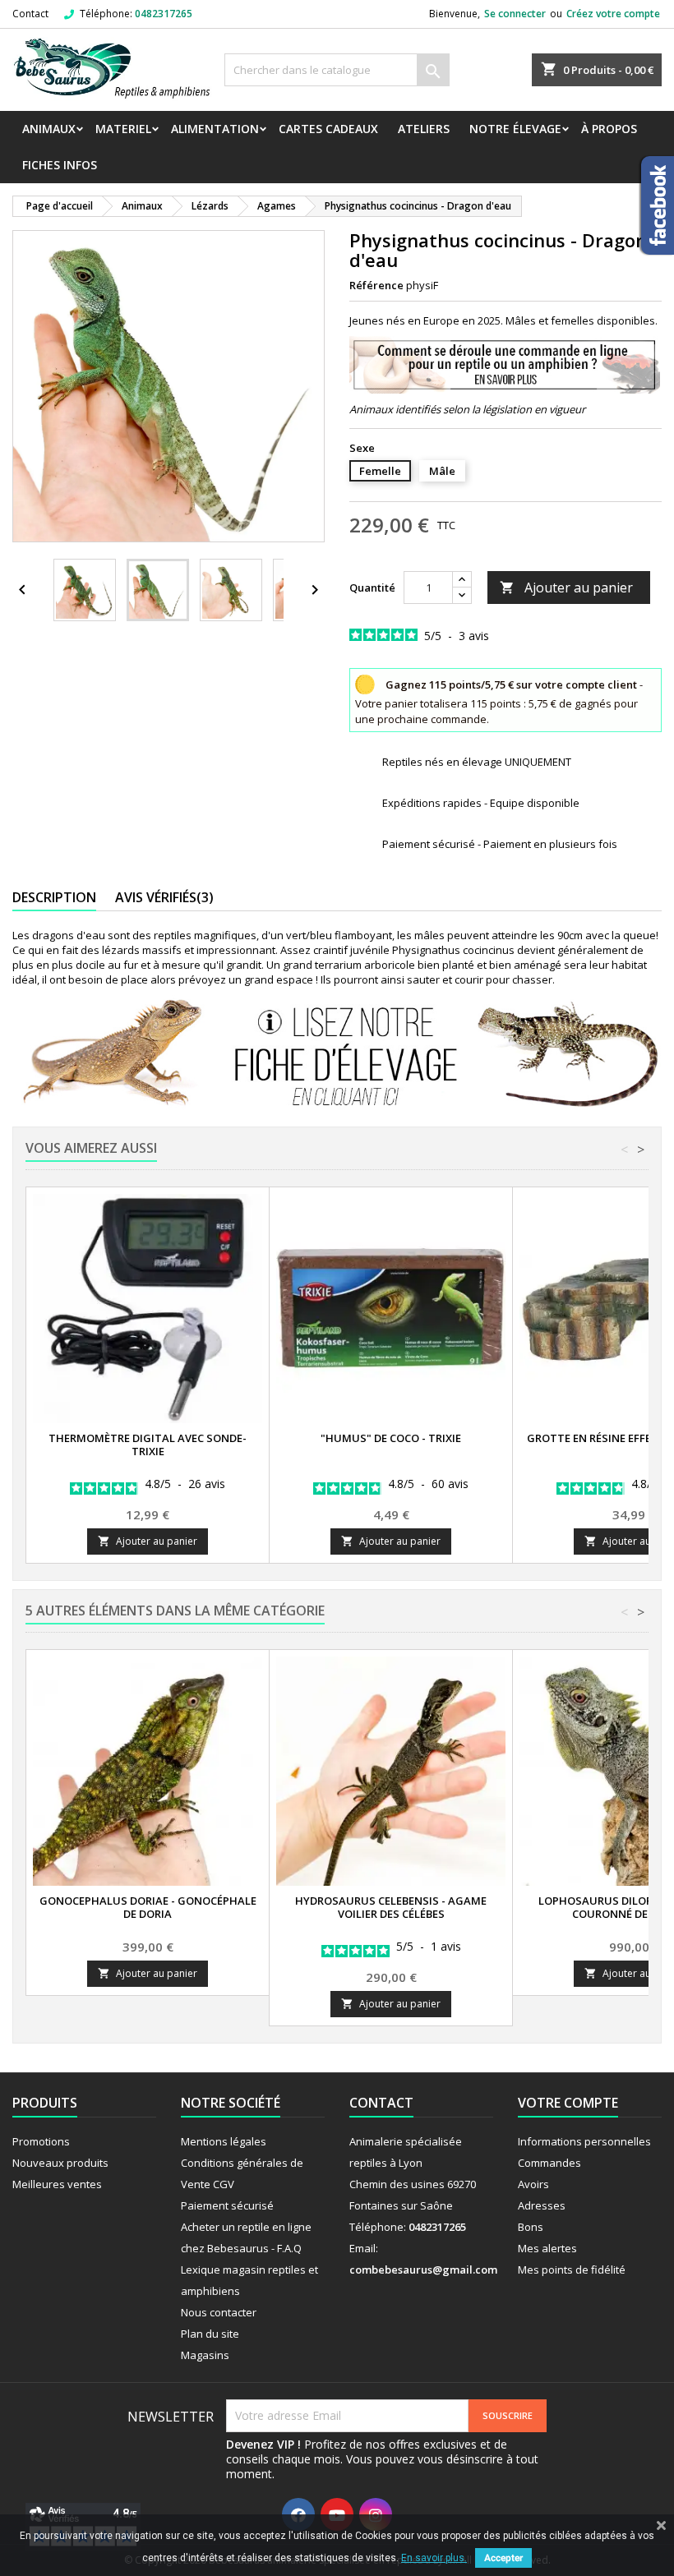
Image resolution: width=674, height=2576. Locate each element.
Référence (376, 285)
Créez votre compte (613, 14)
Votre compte (568, 2103)
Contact (30, 14)
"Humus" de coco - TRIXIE (391, 1438)
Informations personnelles (584, 2141)
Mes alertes (547, 2248)
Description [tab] (54, 897)
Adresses (542, 2205)
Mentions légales (224, 2141)
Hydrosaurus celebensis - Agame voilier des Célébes (391, 1907)
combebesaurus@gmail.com (423, 2270)
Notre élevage (515, 129)
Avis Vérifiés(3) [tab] (164, 897)
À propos (609, 129)
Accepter (503, 2558)
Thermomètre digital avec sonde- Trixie (148, 1445)
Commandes (549, 2163)
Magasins (205, 2355)
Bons (531, 2227)
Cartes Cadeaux (328, 129)
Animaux (49, 129)
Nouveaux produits (60, 2163)
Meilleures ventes (57, 2184)
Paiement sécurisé (227, 2205)
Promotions (41, 2141)
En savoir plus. (434, 2558)
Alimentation (215, 129)
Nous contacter (219, 2312)
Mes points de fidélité (572, 2270)
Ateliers (424, 129)
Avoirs (533, 2184)
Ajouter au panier (566, 588)
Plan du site (210, 2334)
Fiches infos (60, 165)
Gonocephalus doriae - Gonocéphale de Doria (148, 1907)
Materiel (123, 129)
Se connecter (515, 14)
